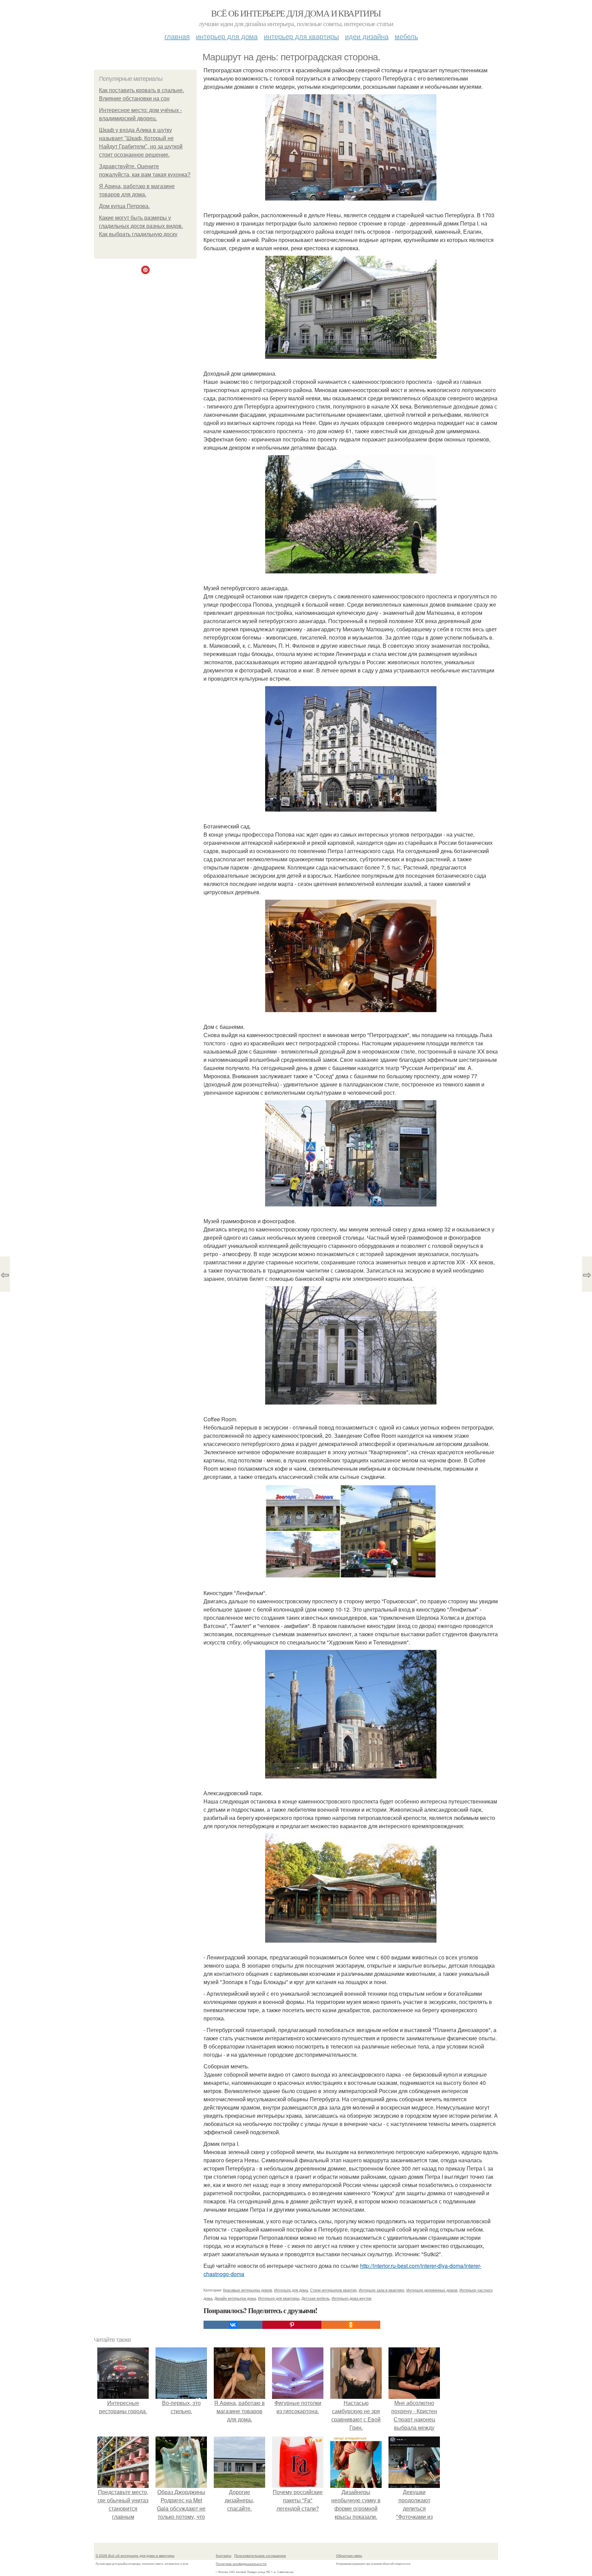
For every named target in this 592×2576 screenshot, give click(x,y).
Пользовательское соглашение (260, 2555)
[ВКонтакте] (233, 2325)
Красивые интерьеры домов (248, 2290)
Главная (177, 36)
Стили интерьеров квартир (333, 2290)
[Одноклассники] (351, 2325)
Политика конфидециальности (241, 2564)
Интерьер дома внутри (351, 2298)
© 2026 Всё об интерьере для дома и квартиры (135, 2555)
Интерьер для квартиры (301, 36)
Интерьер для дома (227, 36)
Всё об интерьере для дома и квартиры (296, 13)
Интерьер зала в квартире (381, 2290)
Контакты (224, 2555)
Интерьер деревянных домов (432, 2290)
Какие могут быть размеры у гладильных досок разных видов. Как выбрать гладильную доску (141, 226)
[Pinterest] (292, 2325)
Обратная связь (349, 2555)
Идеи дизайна (367, 36)
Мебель (406, 36)
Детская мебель (316, 2298)
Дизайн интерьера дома (235, 2298)
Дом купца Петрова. (124, 206)
